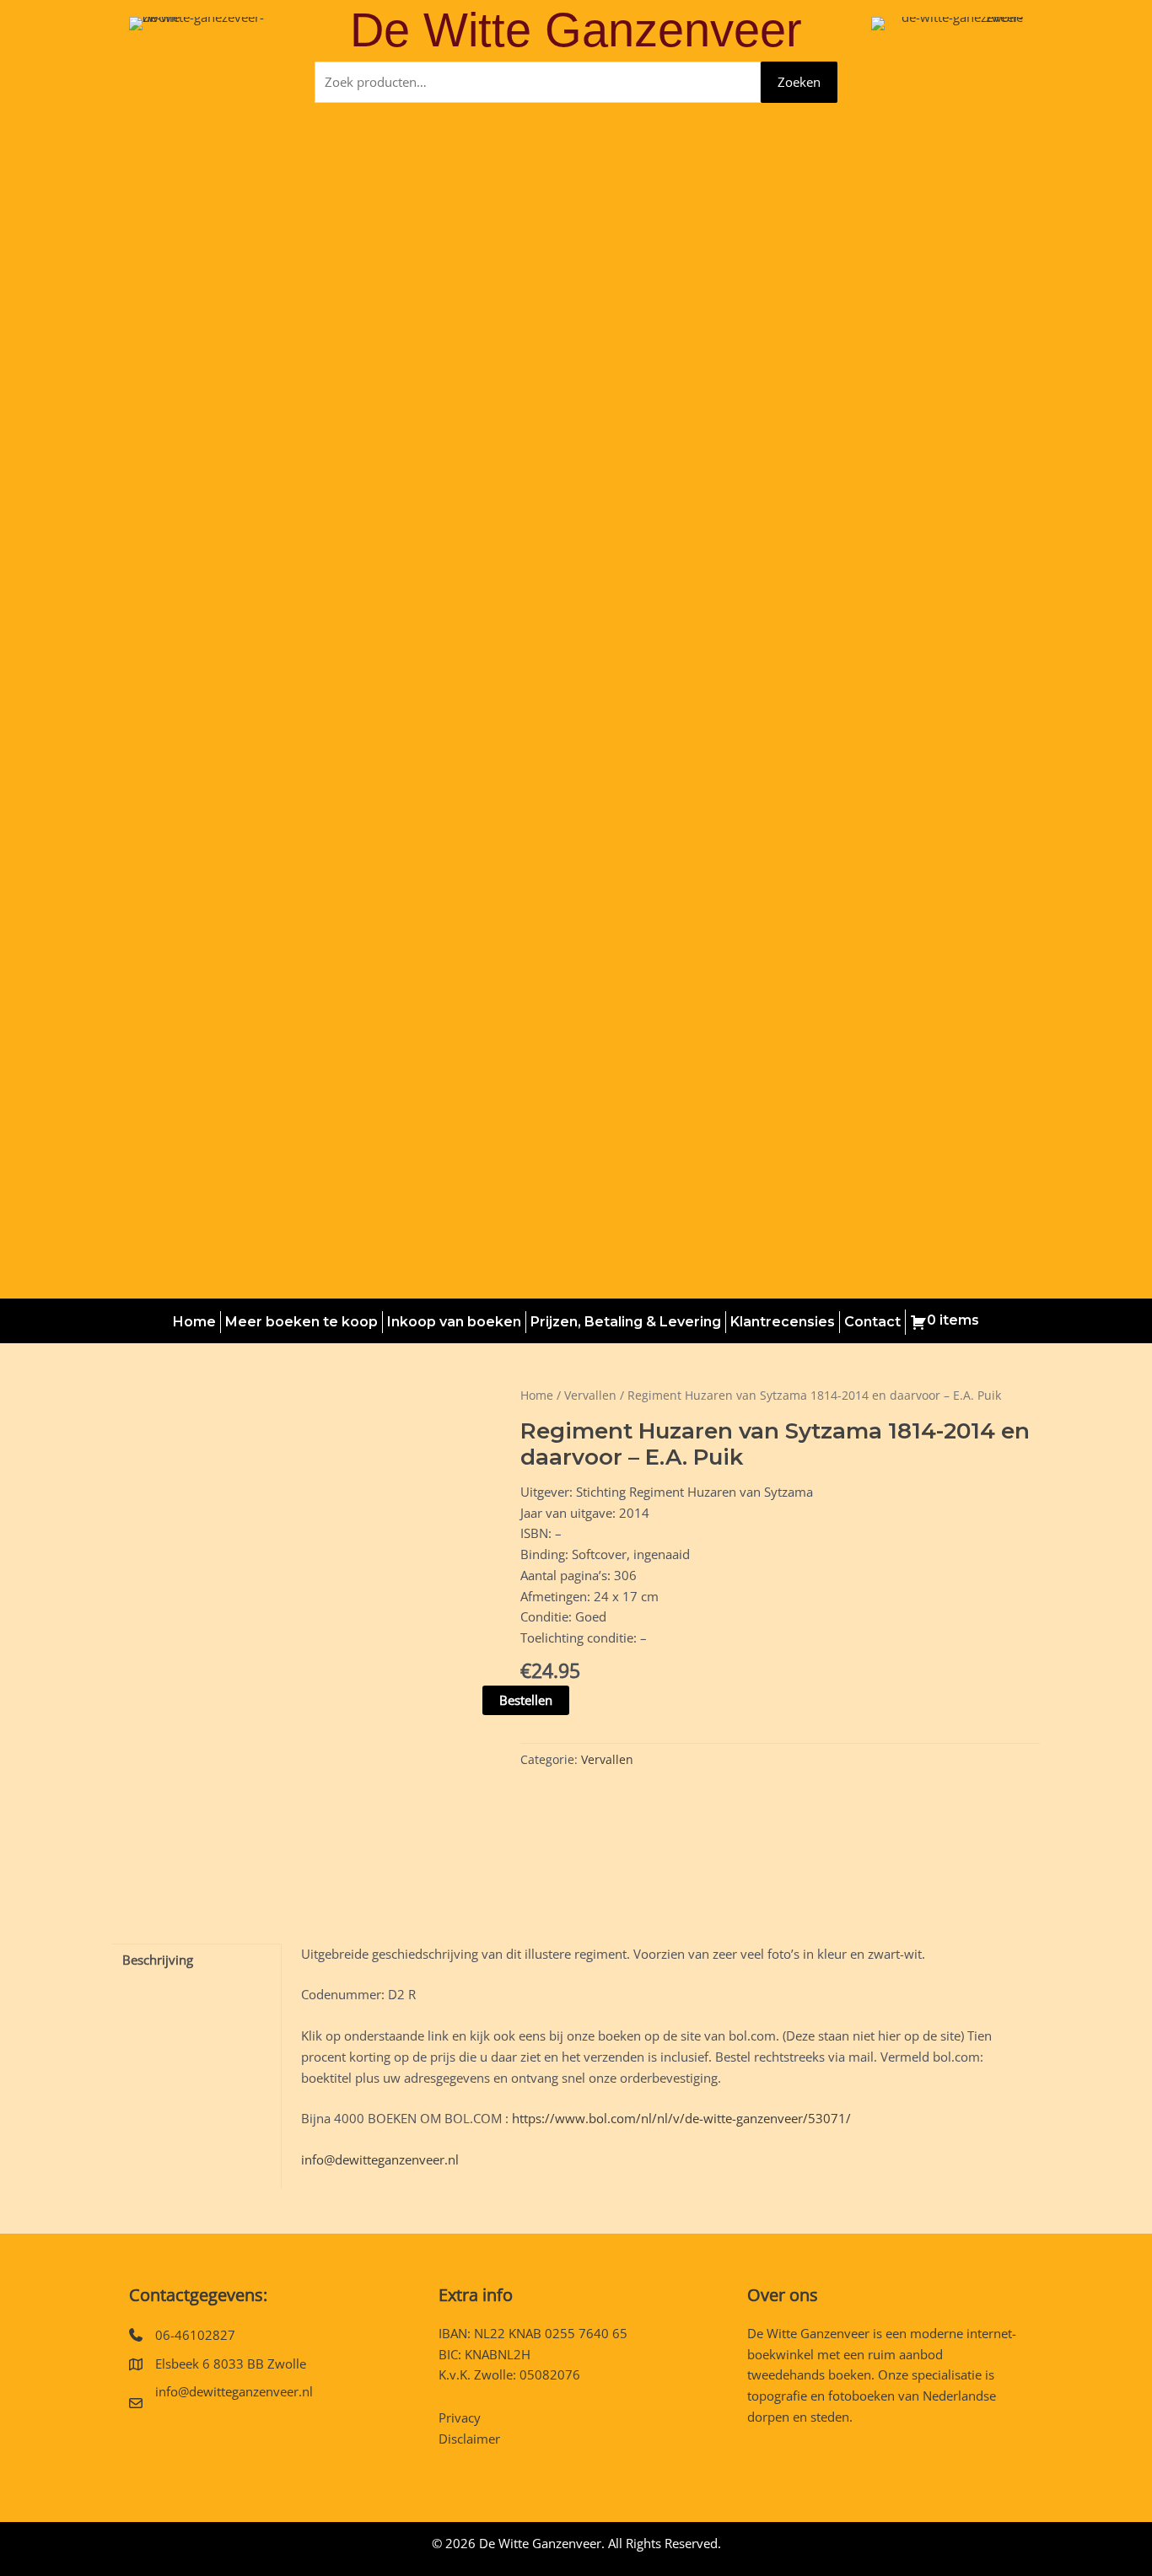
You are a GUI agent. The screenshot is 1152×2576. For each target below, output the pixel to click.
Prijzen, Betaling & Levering (626, 1322)
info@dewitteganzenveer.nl (380, 2159)
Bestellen (526, 1700)
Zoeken (799, 82)
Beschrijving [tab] (158, 1960)
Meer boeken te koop (301, 1322)
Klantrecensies (783, 1322)
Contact (872, 1322)
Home (194, 1322)
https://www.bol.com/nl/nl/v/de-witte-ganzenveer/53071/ (681, 2118)
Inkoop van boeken (454, 1322)
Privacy (460, 2417)
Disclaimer (469, 2439)
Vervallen (590, 1395)
